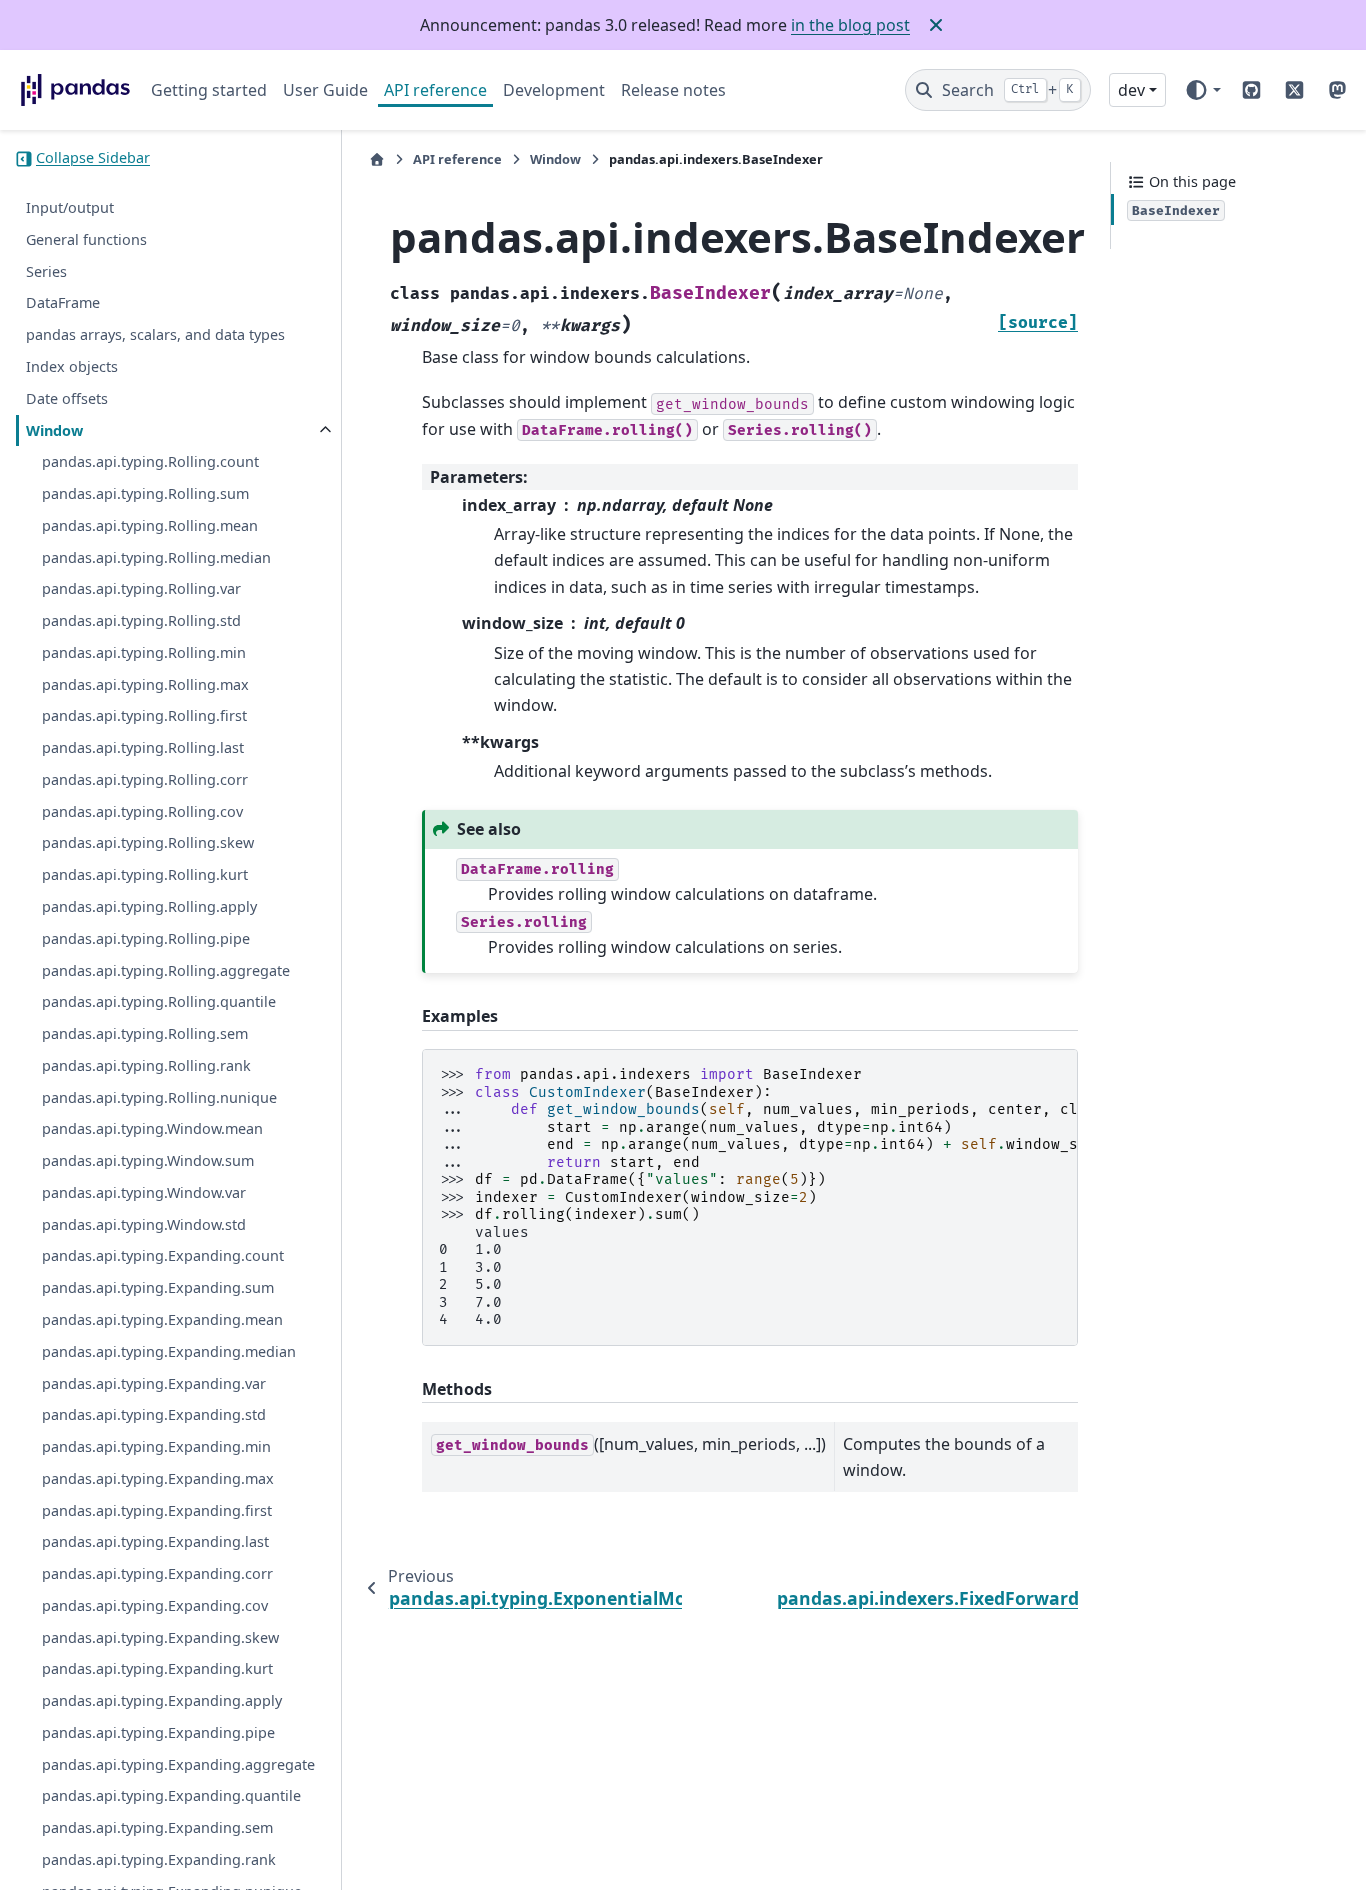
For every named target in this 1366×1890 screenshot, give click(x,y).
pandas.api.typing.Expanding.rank (159, 1859)
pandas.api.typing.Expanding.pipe (158, 1732)
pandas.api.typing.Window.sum (148, 1161)
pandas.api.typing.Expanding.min (156, 1446)
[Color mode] (1202, 90)
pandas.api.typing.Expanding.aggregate (178, 1764)
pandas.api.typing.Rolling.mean (150, 525)
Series (46, 271)
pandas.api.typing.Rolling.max (145, 684)
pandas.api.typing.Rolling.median (156, 557)
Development (554, 90)
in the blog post (850, 25)
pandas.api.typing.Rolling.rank (146, 1065)
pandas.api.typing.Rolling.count (150, 462)
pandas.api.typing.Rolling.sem (145, 1034)
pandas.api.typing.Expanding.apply (162, 1701)
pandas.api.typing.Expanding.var (154, 1383)
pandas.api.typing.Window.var (144, 1192)
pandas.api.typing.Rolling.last (143, 748)
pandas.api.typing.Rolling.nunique (159, 1097)
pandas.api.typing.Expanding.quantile (171, 1796)
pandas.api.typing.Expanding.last (155, 1542)
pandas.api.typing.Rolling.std (141, 621)
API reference (435, 90)
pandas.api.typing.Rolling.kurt (145, 875)
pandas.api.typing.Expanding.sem (157, 1828)
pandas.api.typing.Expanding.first (157, 1510)
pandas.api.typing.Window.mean (152, 1129)
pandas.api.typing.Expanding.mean (162, 1319)
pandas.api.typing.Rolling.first (144, 716)
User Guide (325, 90)
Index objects (72, 366)
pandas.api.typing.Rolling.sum (145, 494)
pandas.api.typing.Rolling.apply (149, 906)
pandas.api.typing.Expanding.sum (158, 1288)
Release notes (673, 90)
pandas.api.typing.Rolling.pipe (146, 938)
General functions (86, 239)
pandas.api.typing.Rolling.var (141, 589)
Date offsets (67, 398)
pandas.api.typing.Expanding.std (154, 1415)
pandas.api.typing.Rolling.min (144, 652)
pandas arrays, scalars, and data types (155, 335)
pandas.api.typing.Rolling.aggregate (166, 970)
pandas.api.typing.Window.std (144, 1224)
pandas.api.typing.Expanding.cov (155, 1605)
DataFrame (63, 303)
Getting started (209, 90)
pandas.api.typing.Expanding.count (163, 1256)
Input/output (70, 208)
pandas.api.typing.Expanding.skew (160, 1637)
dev (1131, 90)
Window (54, 430)
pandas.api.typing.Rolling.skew (148, 843)
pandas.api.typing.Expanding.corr (157, 1574)
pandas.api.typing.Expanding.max (158, 1478)
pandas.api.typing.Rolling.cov (142, 811)
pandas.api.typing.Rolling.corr (145, 779)
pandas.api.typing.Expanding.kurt (157, 1669)
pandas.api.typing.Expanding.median (169, 1351)
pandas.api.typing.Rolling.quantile (159, 1002)
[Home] (377, 159)
